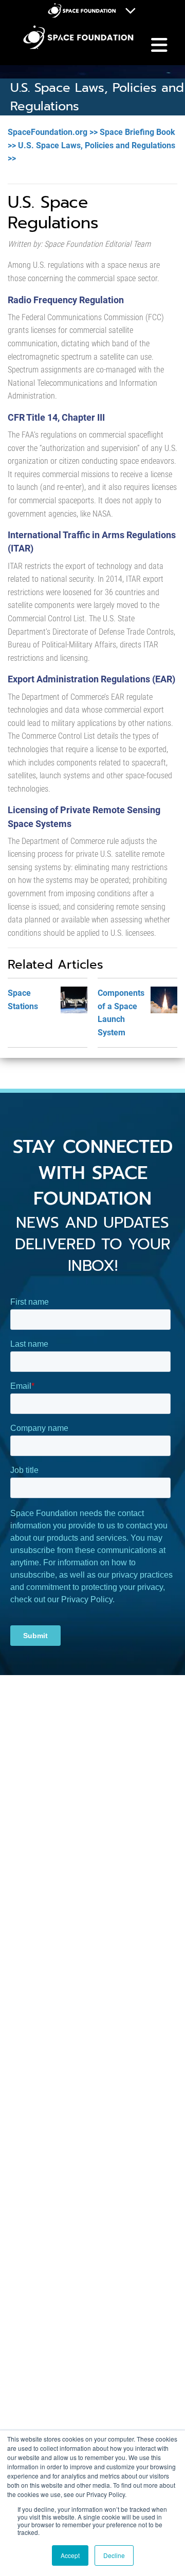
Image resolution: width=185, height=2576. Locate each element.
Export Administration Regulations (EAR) (91, 679)
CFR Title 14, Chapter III (56, 417)
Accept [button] (70, 2555)
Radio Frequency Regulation (66, 300)
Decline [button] (114, 2555)
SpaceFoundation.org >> (53, 132)
